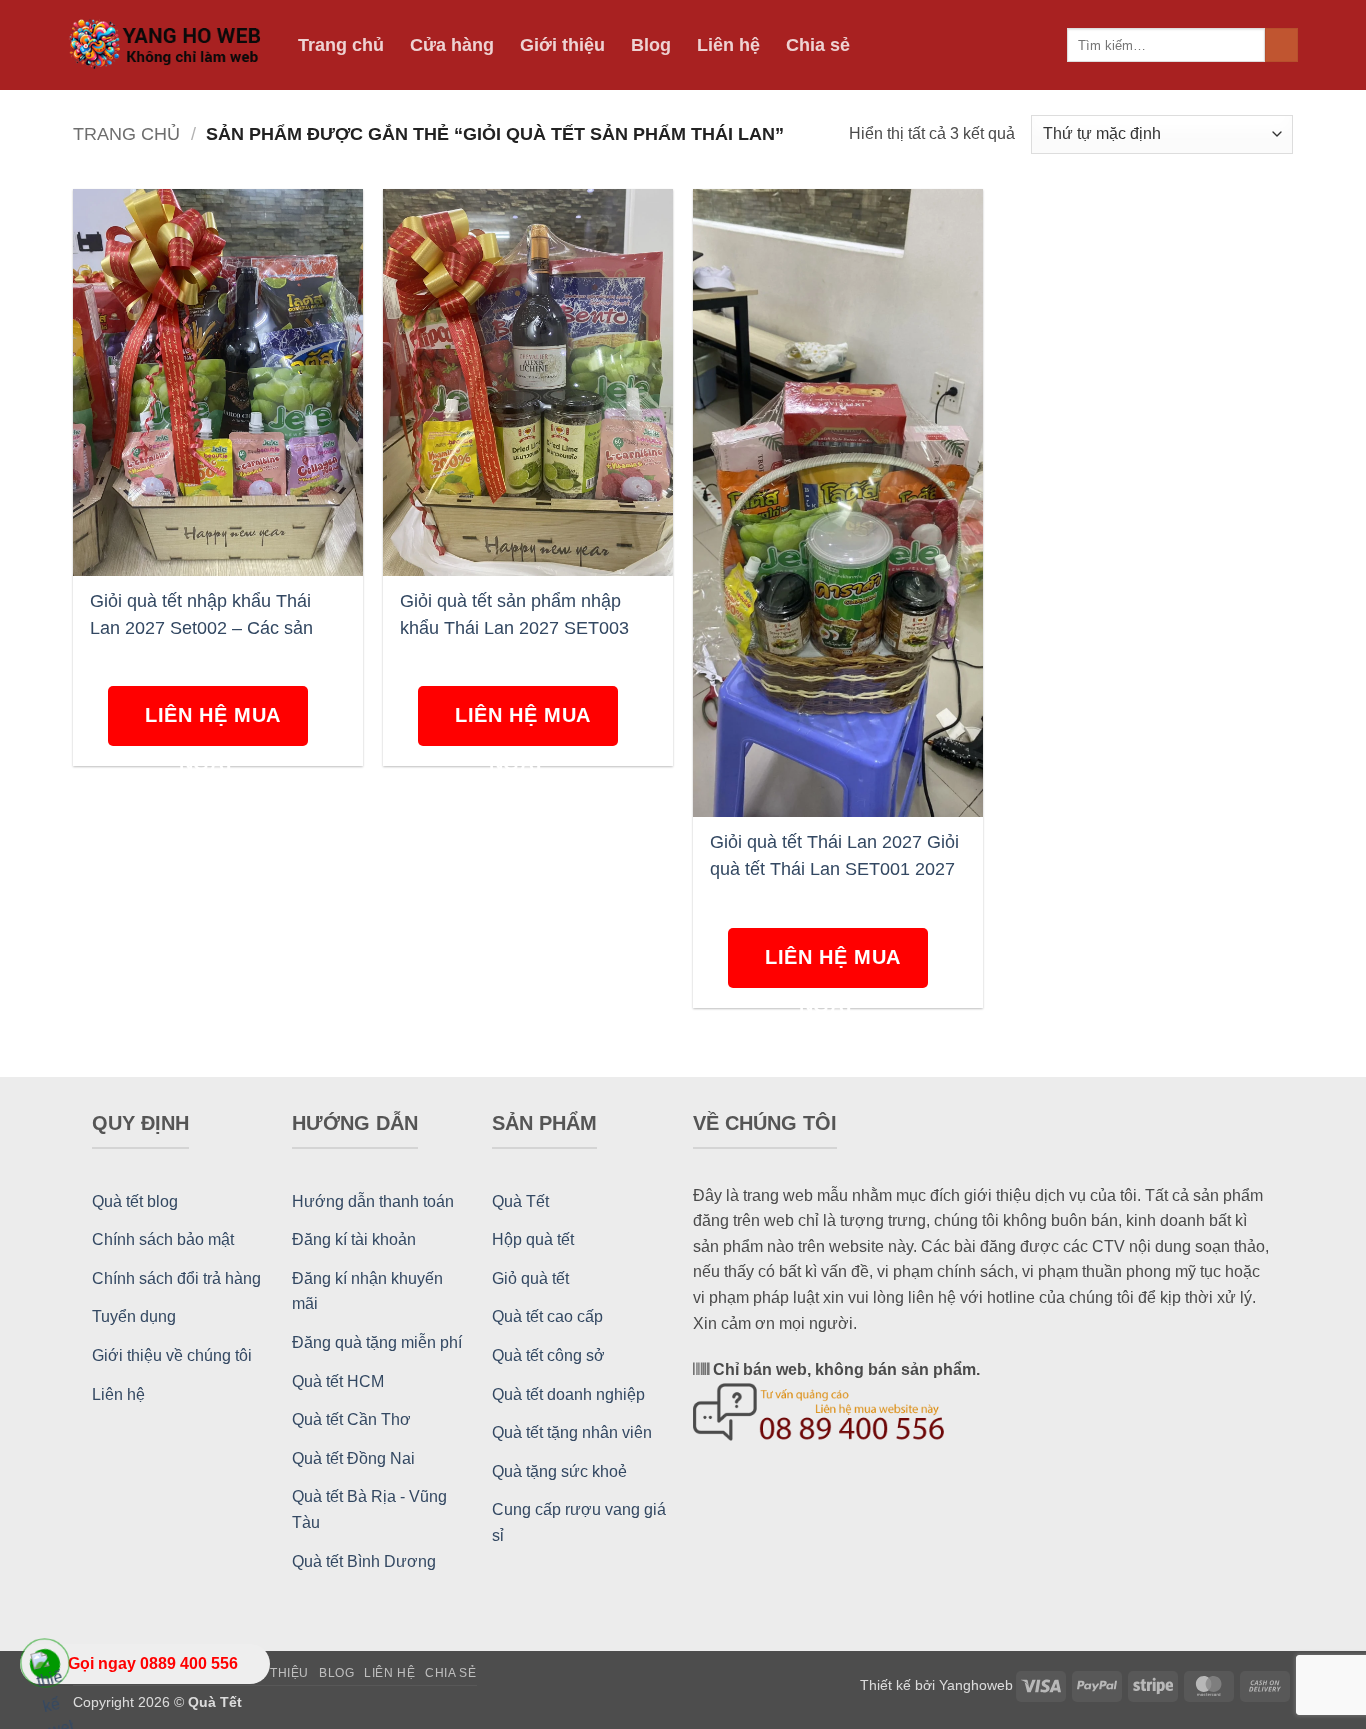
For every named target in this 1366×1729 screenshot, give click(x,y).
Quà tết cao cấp (547, 1316)
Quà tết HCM (338, 1381)
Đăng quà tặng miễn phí (377, 1342)
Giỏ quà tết (530, 1278)
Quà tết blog (135, 1201)
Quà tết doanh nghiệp (568, 1394)
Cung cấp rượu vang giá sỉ (579, 1522)
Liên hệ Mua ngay (213, 725)
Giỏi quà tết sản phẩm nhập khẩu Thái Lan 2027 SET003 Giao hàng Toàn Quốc (514, 614)
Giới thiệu (562, 45)
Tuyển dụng (134, 1316)
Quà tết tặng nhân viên (572, 1432)
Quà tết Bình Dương (364, 1561)
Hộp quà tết (533, 1239)
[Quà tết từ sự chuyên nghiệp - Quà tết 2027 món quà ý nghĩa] (168, 45)
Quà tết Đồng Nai (353, 1458)
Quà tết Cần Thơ (351, 1419)
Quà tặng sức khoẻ (559, 1471)
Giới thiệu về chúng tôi (172, 1355)
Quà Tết (520, 1201)
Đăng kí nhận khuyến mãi (367, 1291)
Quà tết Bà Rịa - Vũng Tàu (369, 1509)
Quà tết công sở (548, 1355)
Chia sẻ (818, 45)
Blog (651, 45)
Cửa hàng (452, 45)
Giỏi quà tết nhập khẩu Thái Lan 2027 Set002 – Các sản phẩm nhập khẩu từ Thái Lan (205, 614)
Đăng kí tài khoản (354, 1239)
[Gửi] (1281, 45)
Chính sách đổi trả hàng (176, 1278)
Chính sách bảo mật (163, 1239)
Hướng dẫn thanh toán (373, 1201)
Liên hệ (728, 45)
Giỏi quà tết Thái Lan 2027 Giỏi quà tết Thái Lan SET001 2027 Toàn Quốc (834, 855)
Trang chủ (341, 45)
